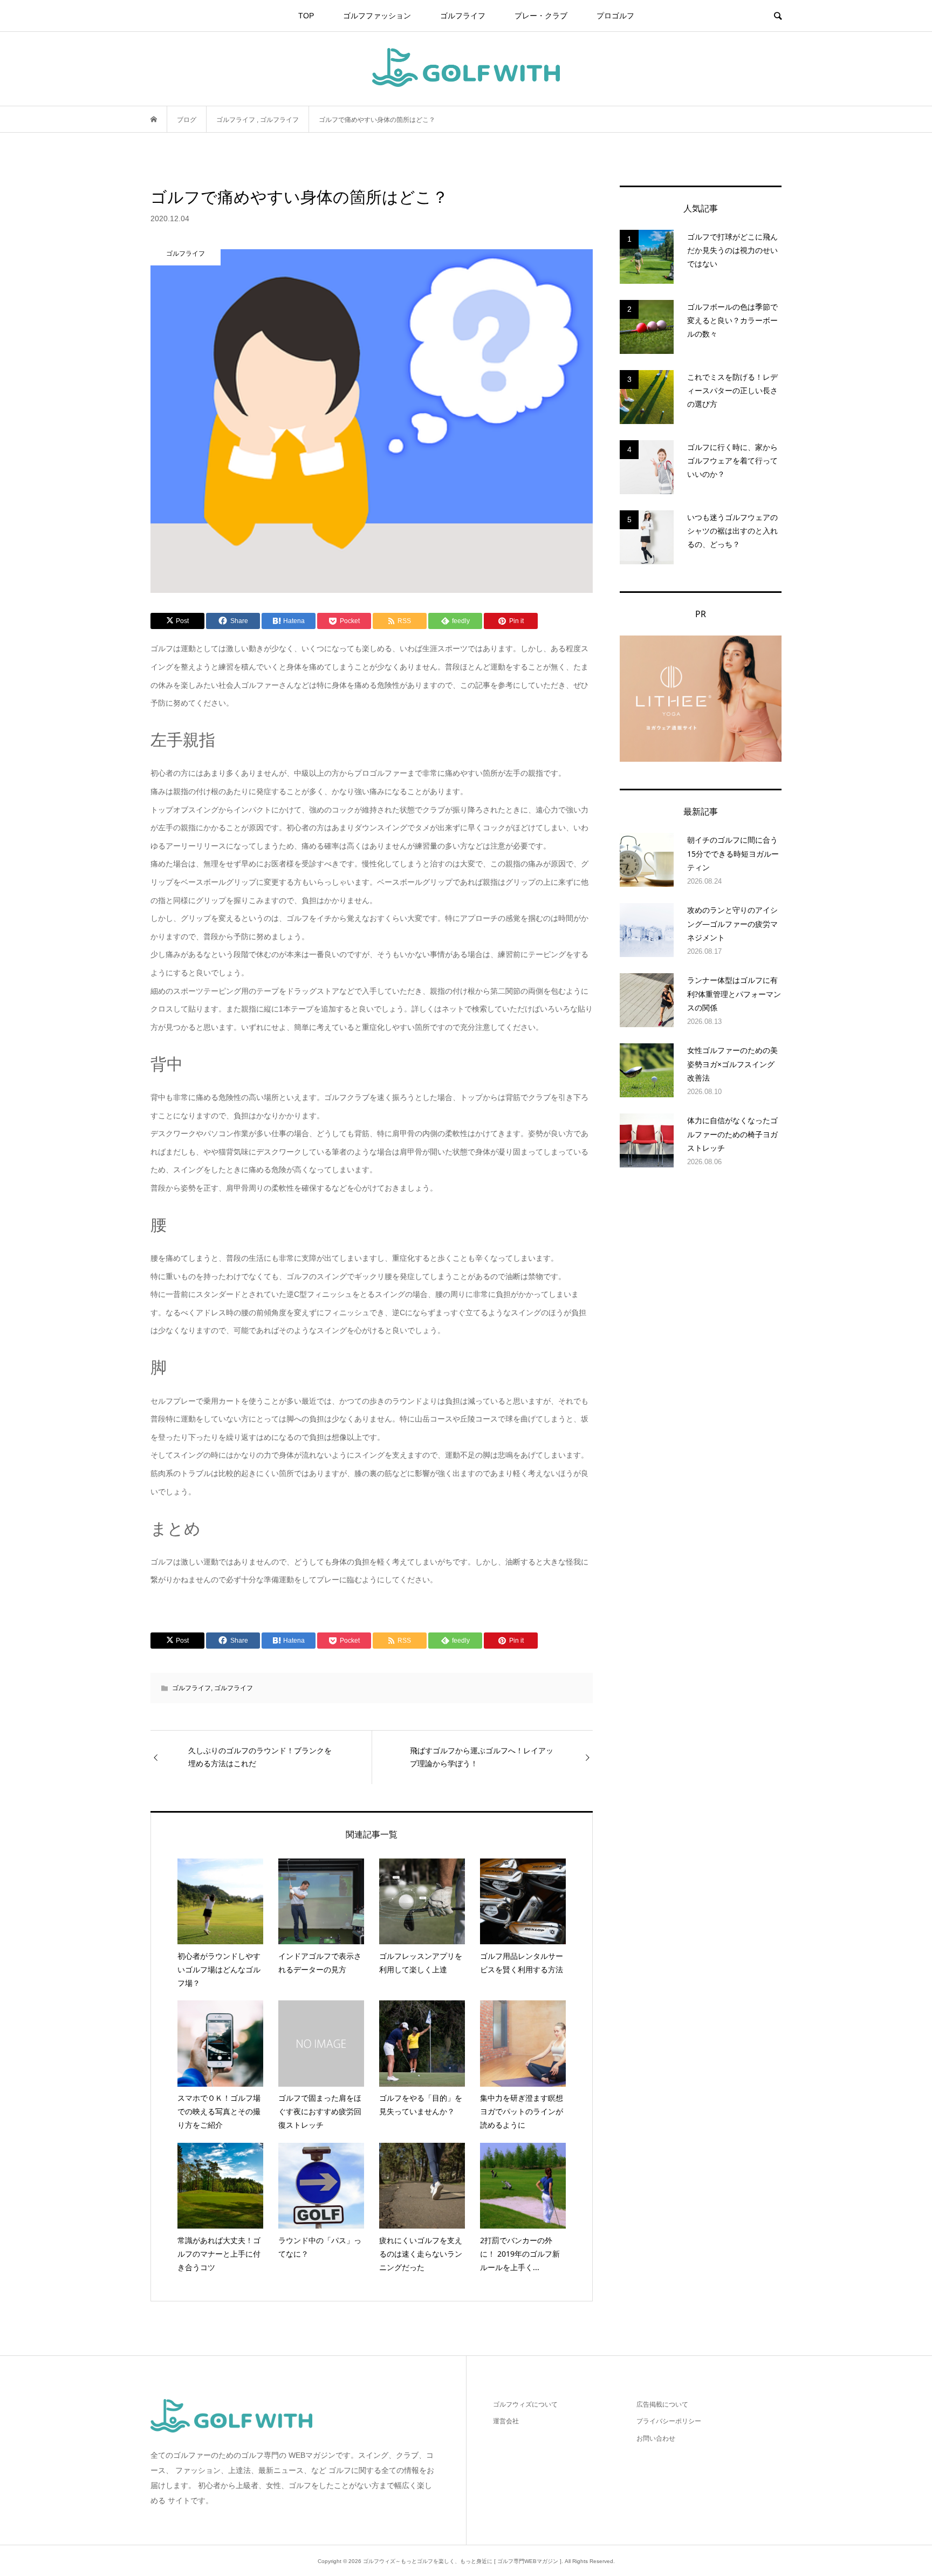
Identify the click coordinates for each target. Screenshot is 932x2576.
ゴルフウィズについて (525, 2404)
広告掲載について (662, 2404)
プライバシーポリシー (669, 2421)
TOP (306, 16)
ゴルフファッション (377, 16)
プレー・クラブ (541, 16)
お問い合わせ (656, 2438)
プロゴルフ (615, 16)
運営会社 (506, 2421)
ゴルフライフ (463, 16)
